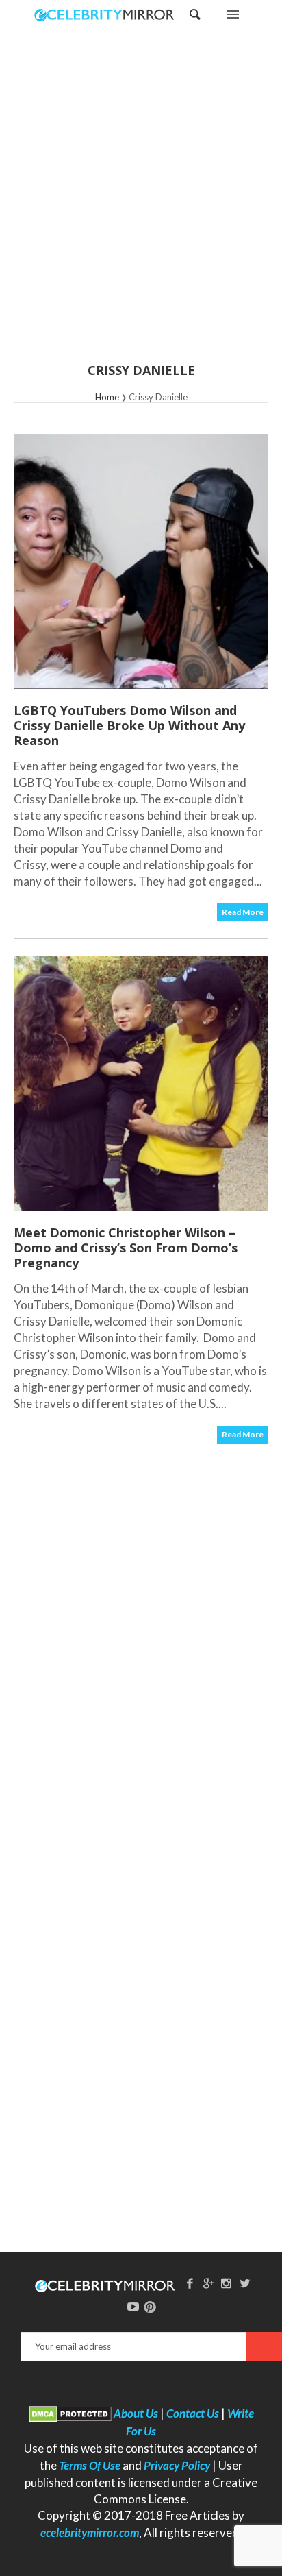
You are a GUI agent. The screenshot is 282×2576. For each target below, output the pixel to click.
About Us (136, 2413)
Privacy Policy (177, 2465)
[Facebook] (190, 2283)
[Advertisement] (141, 205)
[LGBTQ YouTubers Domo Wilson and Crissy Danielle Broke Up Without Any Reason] (141, 561)
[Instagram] (227, 2283)
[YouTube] (133, 2306)
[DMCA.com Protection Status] (70, 2413)
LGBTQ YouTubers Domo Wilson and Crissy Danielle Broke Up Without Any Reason (129, 725)
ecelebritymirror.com (90, 2532)
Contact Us (193, 2413)
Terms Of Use (90, 2465)
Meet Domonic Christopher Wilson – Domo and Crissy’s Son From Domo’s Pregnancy (126, 1248)
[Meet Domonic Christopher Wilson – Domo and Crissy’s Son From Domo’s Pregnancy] (141, 1084)
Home (107, 397)
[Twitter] (245, 2283)
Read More (243, 912)
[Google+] (208, 2283)
